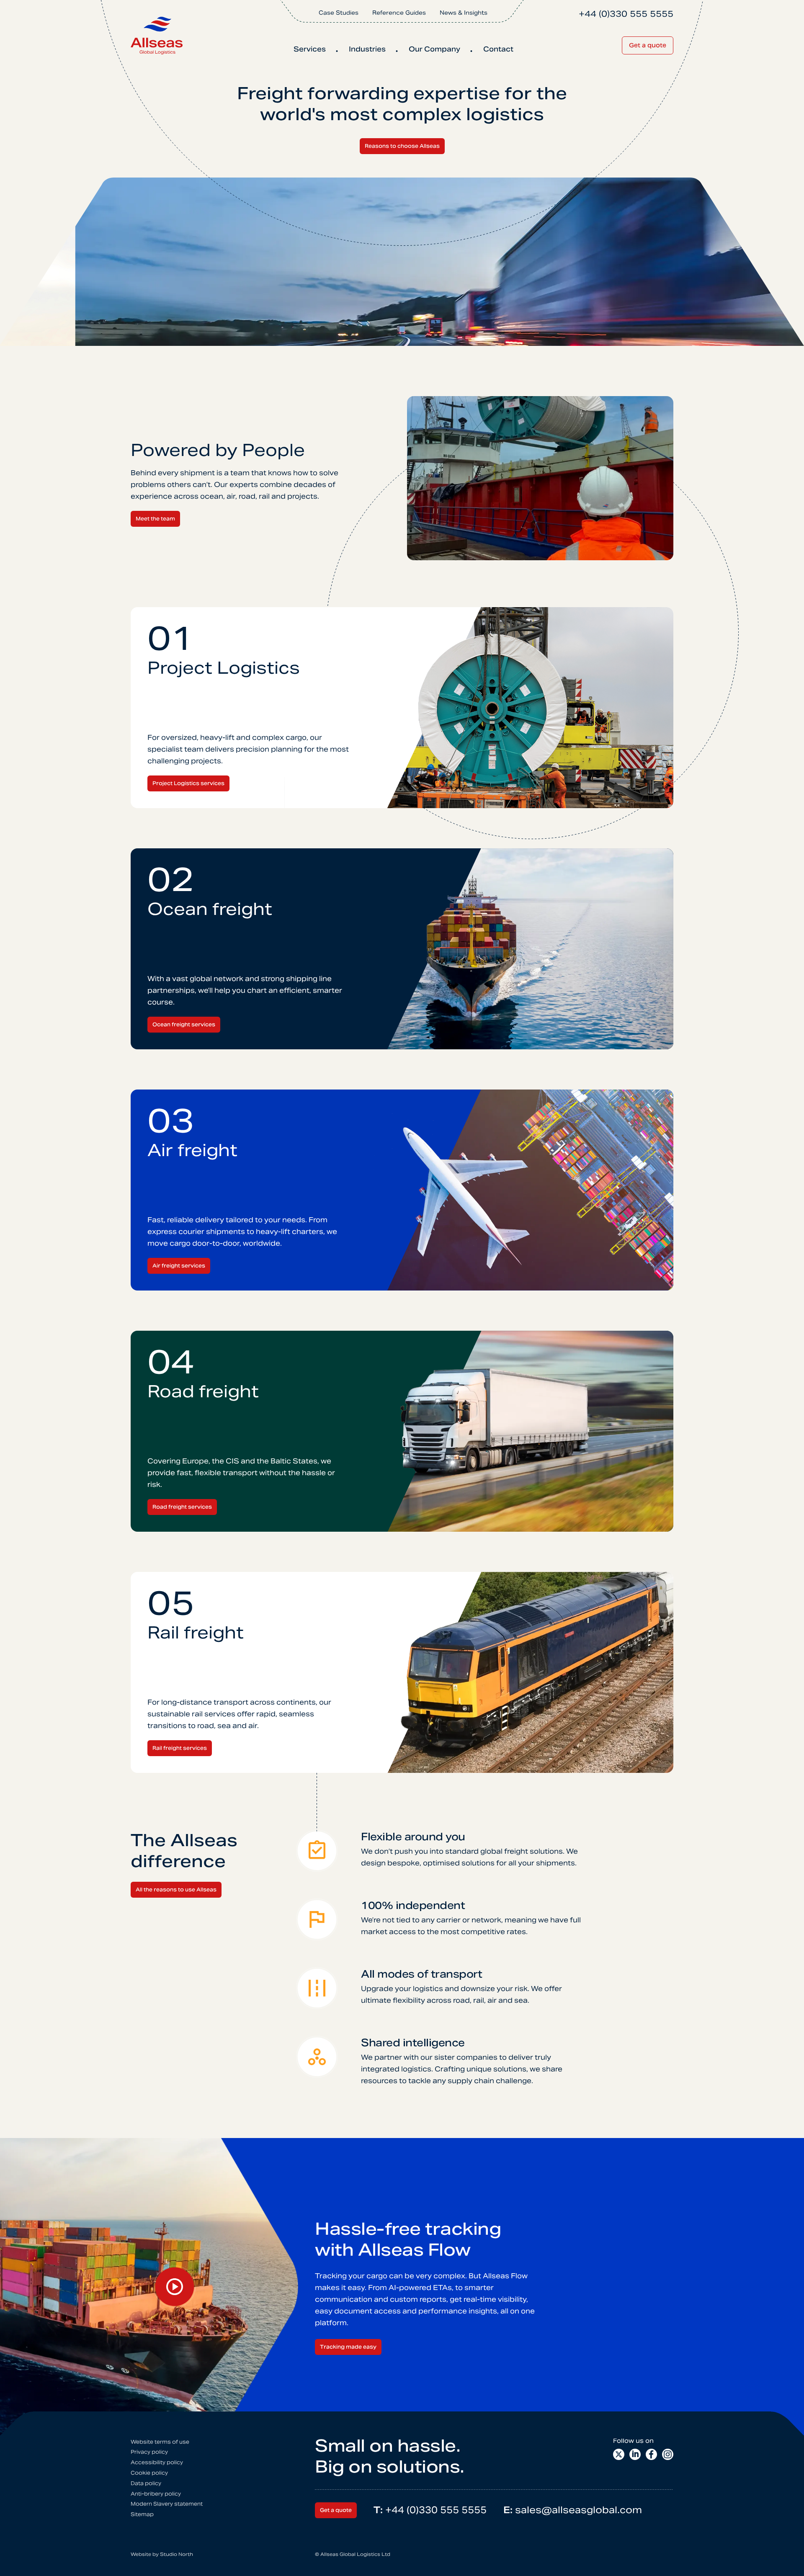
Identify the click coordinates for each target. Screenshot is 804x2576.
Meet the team (155, 519)
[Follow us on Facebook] (651, 2454)
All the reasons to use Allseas (176, 1889)
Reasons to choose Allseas (402, 146)
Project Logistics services (188, 783)
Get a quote (648, 45)
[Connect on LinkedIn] (635, 2454)
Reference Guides (399, 13)
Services (310, 49)
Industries (367, 49)
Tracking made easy (348, 2347)
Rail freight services (180, 1748)
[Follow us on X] (619, 2454)
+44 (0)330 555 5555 (430, 2510)
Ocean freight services (184, 1024)
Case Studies (339, 13)
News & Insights (464, 13)
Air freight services (179, 1266)
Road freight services (182, 1507)
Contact (498, 49)
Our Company (434, 49)
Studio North (177, 2554)
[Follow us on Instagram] (668, 2454)
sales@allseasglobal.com (573, 2510)
